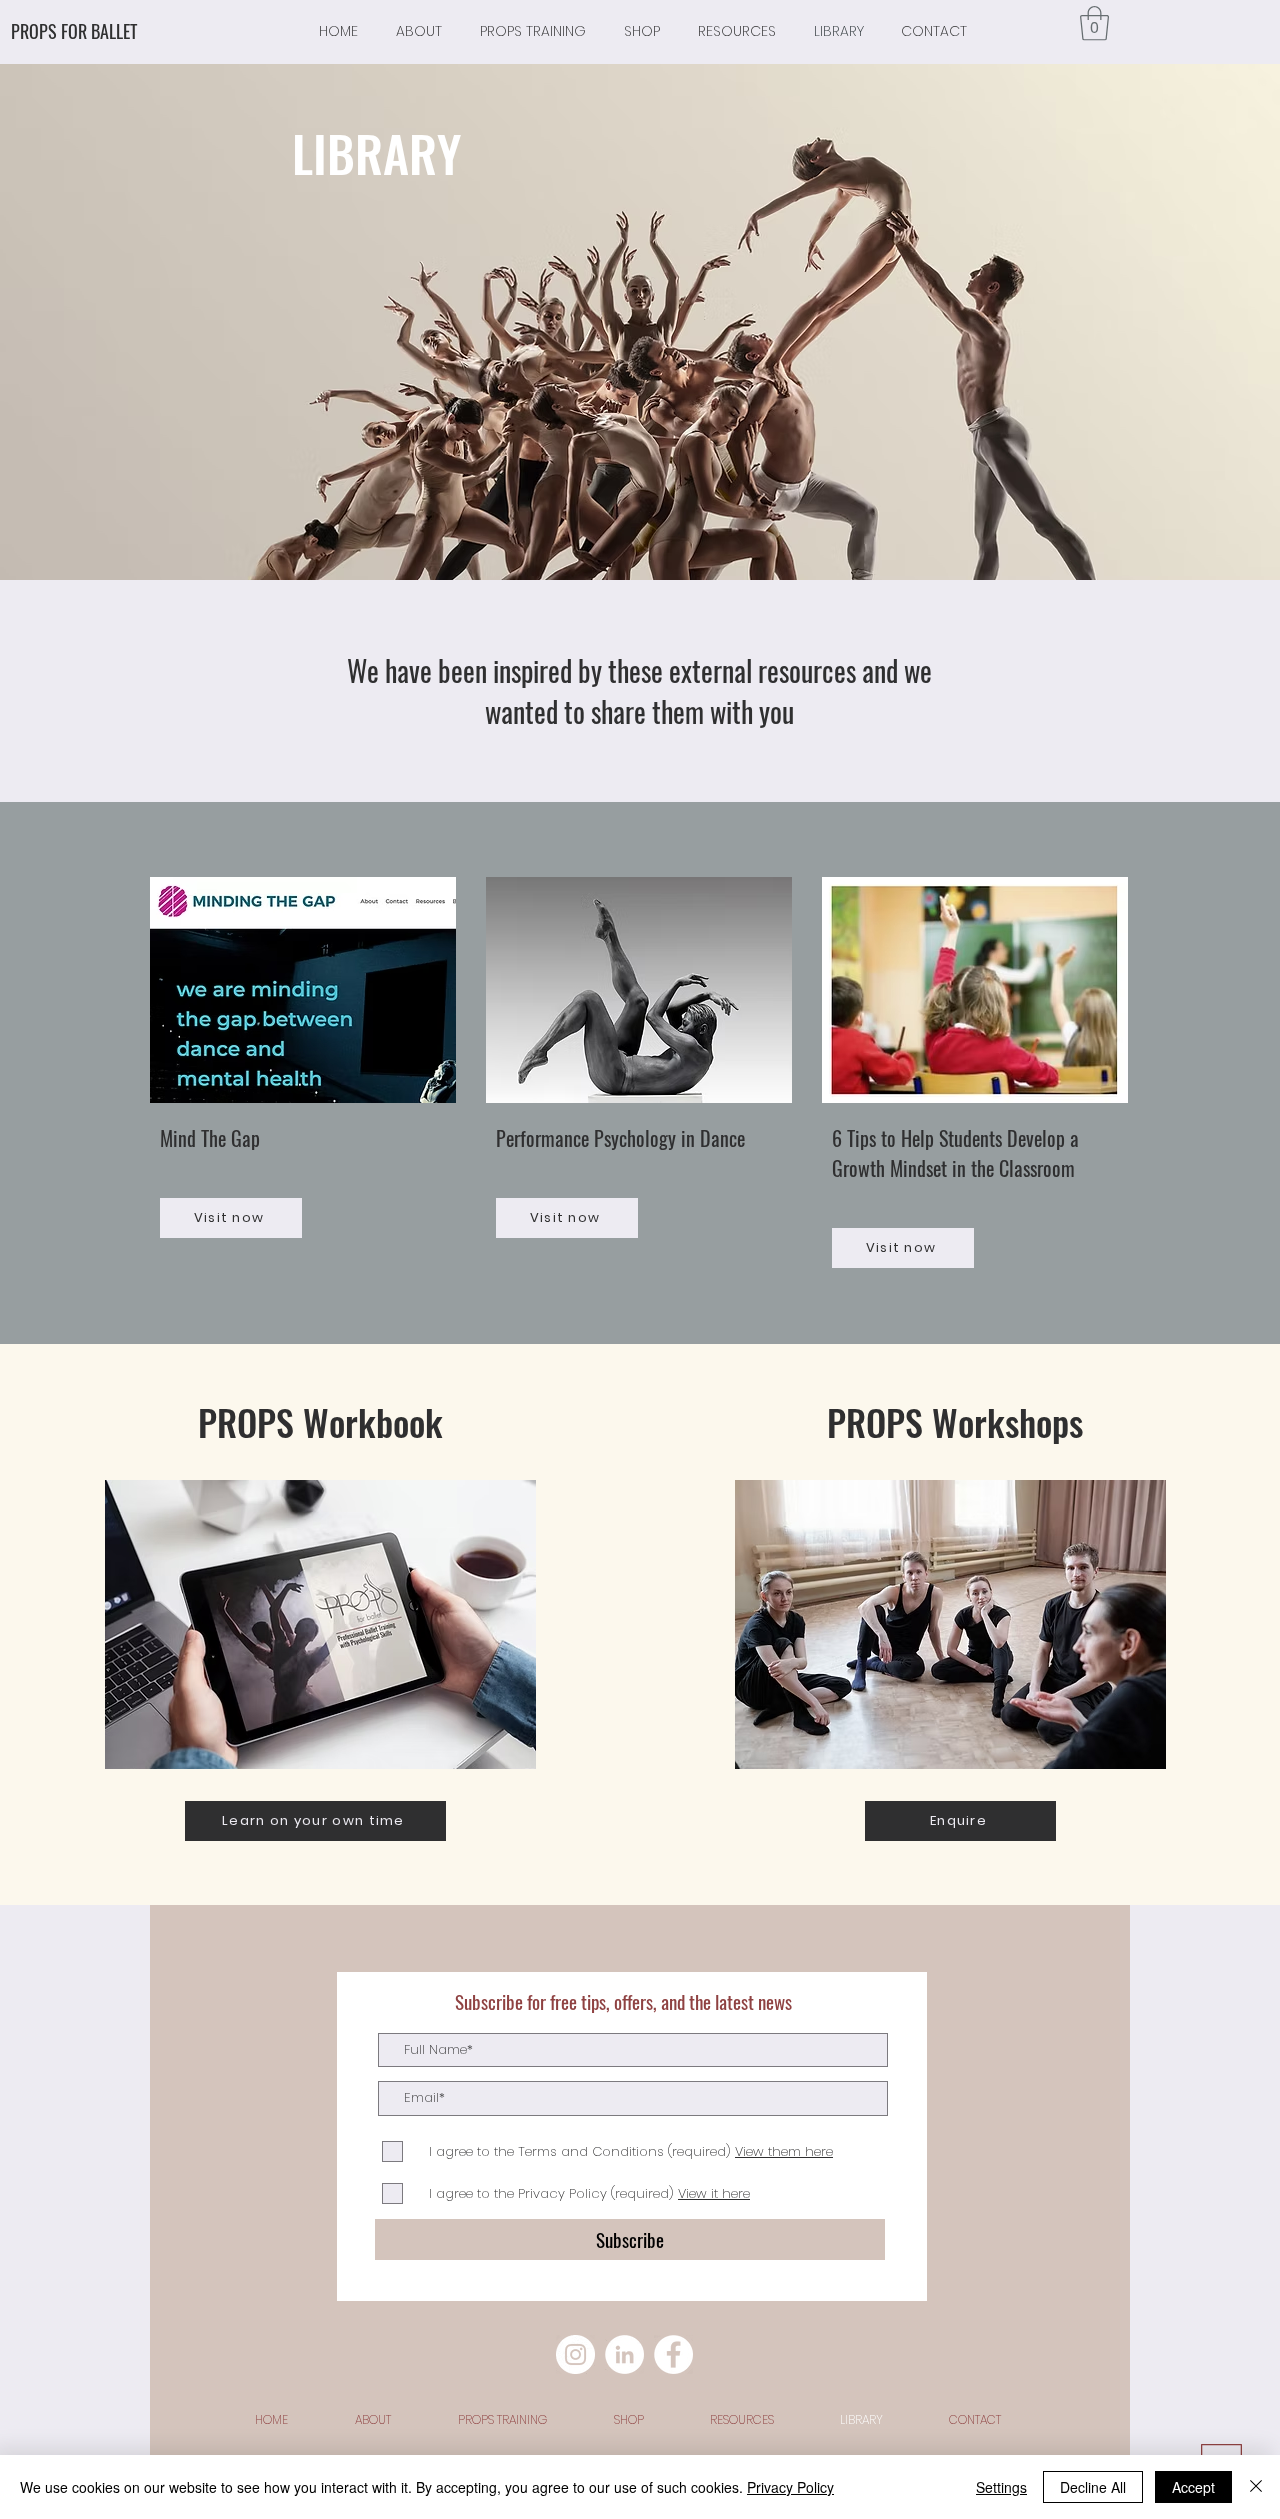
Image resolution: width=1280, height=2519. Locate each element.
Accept (1193, 2487)
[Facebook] (673, 2354)
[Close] (1256, 2487)
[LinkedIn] (624, 2354)
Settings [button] (1001, 2487)
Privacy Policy (790, 2487)
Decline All (1093, 2487)
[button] (1094, 23)
